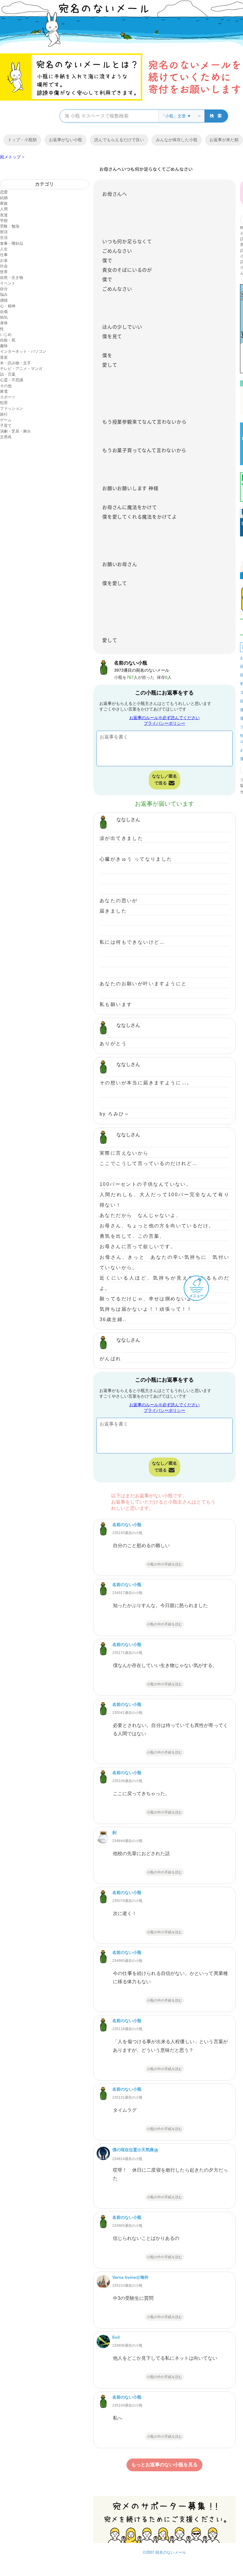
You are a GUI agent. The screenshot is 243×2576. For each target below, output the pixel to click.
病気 (4, 317)
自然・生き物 (12, 278)
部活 (4, 232)
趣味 (4, 346)
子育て (6, 426)
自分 (4, 289)
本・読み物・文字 (15, 363)
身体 (4, 323)
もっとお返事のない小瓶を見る (164, 2465)
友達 (4, 215)
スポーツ (8, 397)
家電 (4, 391)
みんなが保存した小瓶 (177, 140)
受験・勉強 (10, 226)
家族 (4, 203)
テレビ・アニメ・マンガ (21, 369)
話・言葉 (8, 374)
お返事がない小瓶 (65, 140)
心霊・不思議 (12, 380)
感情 (4, 300)
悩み (4, 294)
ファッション (12, 408)
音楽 (4, 357)
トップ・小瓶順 (22, 140)
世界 (4, 272)
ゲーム (6, 420)
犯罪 (4, 403)
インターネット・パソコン (23, 351)
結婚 (4, 198)
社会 (4, 266)
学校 (4, 221)
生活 (4, 237)
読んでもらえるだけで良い (119, 140)
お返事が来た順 (224, 140)
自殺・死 (8, 340)
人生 (4, 249)
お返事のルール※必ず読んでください (164, 718)
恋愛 (4, 192)
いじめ (6, 334)
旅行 (4, 414)
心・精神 (8, 306)
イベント (8, 283)
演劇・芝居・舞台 (15, 431)
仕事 (4, 255)
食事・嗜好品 (12, 243)
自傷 (4, 312)
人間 (4, 209)
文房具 (6, 437)
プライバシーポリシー (164, 723)
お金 (4, 260)
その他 (6, 386)
